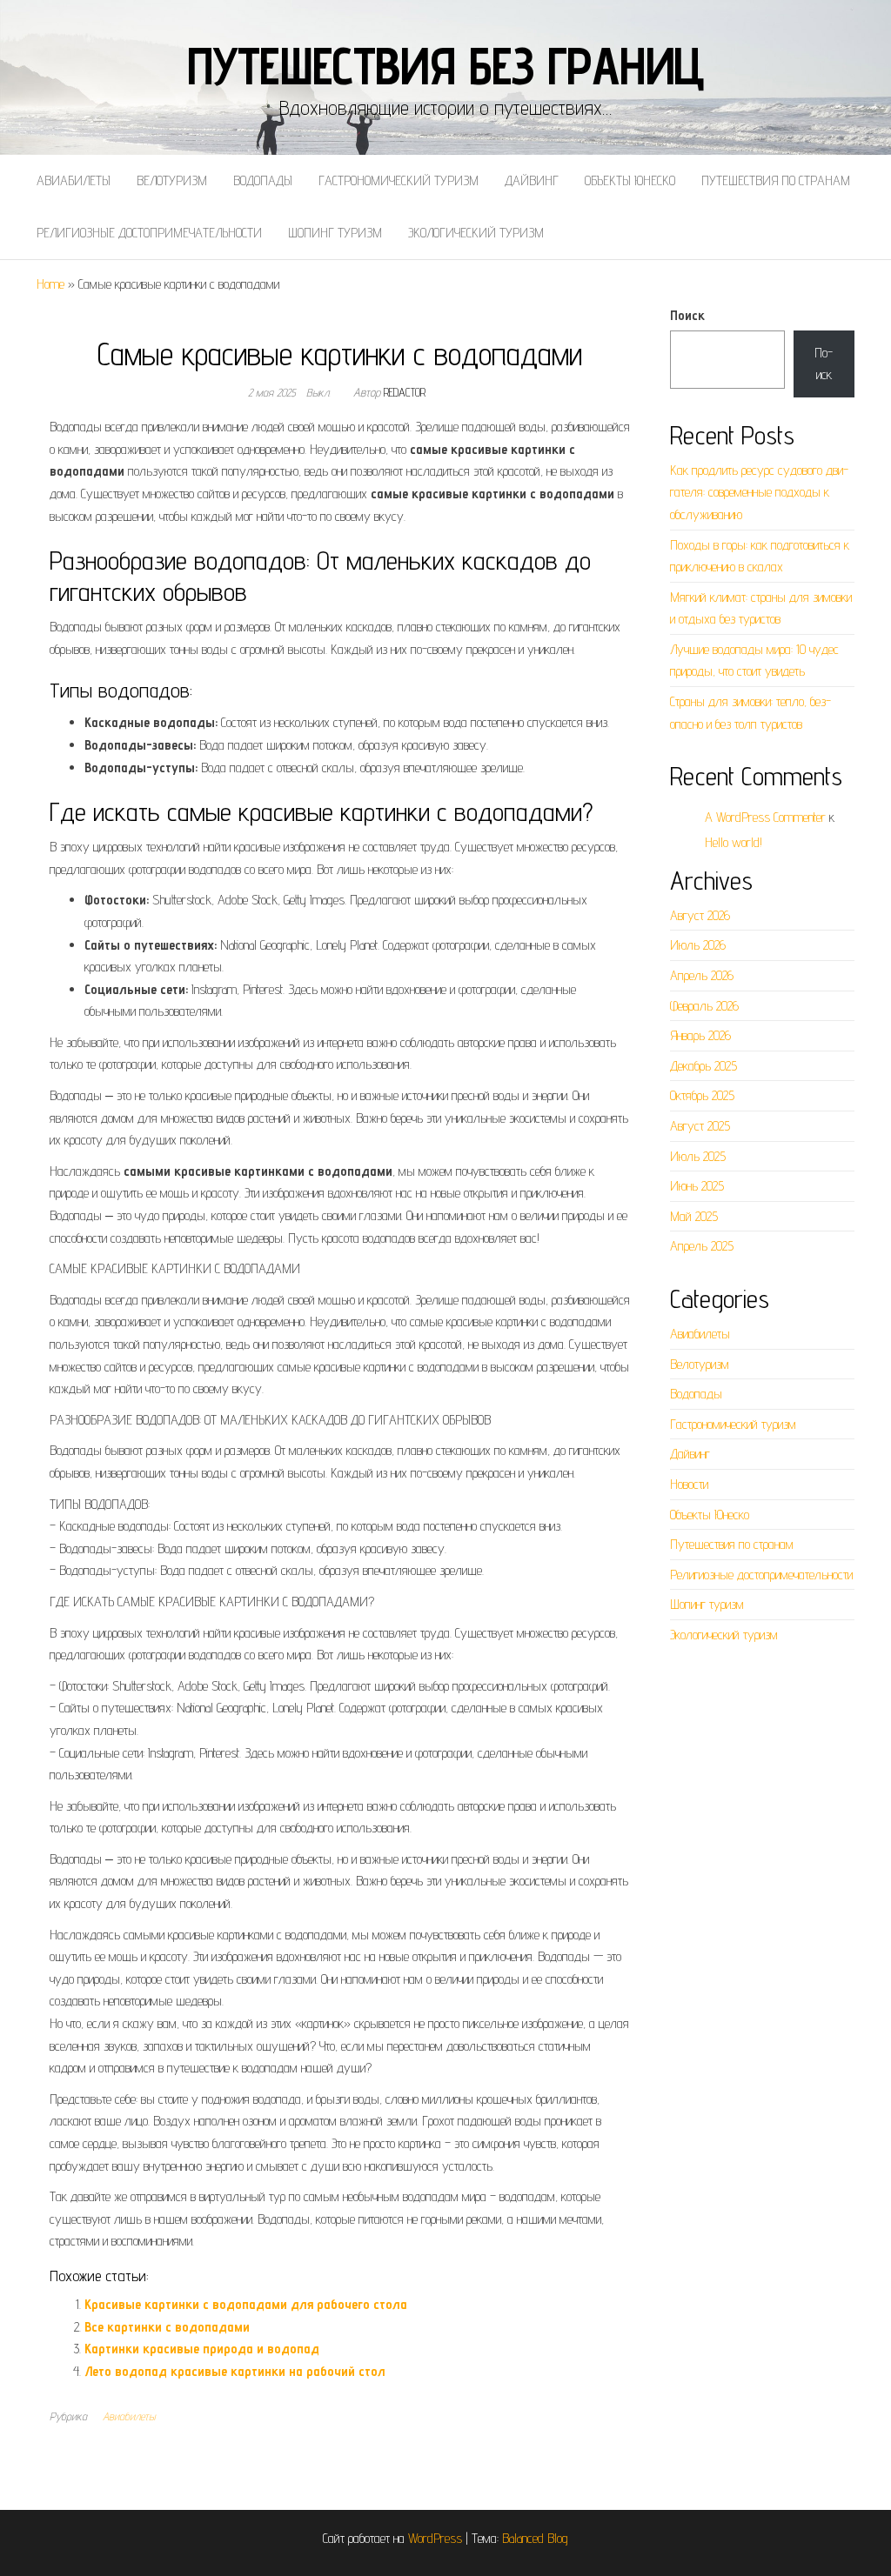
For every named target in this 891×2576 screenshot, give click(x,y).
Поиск (687, 315)
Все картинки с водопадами (167, 2327)
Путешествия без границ (446, 65)
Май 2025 (694, 1216)
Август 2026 (700, 915)
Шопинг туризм (335, 233)
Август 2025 (700, 1126)
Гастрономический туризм (399, 180)
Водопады (263, 180)
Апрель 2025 (702, 1246)
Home (50, 284)
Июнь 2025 (697, 1186)
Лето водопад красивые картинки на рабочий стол (235, 2371)
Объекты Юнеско (630, 180)
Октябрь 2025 (702, 1095)
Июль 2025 (698, 1156)
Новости (689, 1484)
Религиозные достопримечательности (149, 233)
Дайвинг (532, 180)
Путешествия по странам (776, 180)
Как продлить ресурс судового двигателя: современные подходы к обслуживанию (759, 492)
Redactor (405, 392)
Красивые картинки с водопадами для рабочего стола (246, 2304)
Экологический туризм (476, 233)
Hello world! (734, 842)
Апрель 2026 (702, 975)
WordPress (435, 2538)
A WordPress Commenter (765, 817)
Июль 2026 (698, 945)
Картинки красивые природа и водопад (202, 2349)
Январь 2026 (700, 1035)
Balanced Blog (535, 2538)
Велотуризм (172, 180)
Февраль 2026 (704, 1006)
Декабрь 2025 (703, 1066)
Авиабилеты (74, 180)
